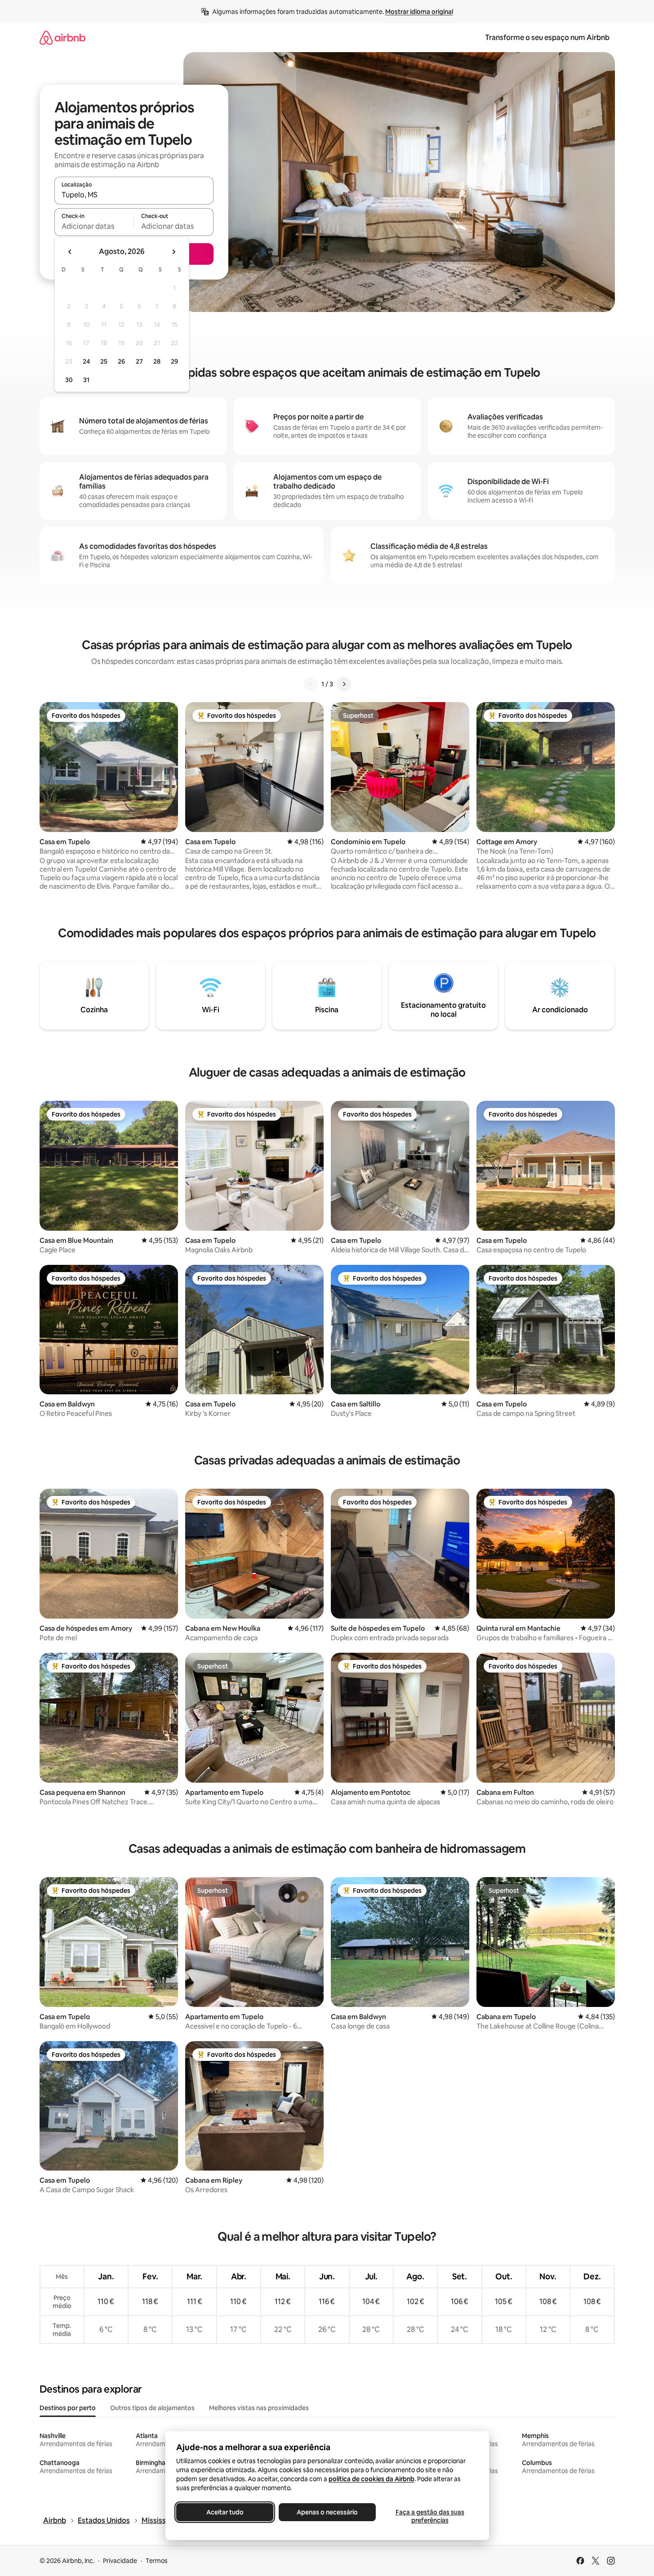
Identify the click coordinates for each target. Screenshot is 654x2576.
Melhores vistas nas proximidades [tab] (259, 2408)
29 (174, 361)
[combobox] (134, 195)
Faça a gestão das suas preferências (429, 2516)
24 (86, 361)
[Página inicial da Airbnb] (62, 38)
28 (157, 361)
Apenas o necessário (327, 2512)
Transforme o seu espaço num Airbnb (547, 38)
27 (139, 361)
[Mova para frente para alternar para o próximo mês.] (174, 252)
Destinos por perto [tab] (68, 2408)
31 (86, 380)
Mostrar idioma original (419, 12)
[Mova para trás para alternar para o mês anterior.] (70, 252)
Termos (157, 2561)
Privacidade (120, 2561)
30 (69, 380)
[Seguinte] (344, 684)
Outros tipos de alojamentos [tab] (152, 2408)
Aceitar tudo (225, 2512)
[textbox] (94, 226)
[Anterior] (311, 684)
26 (121, 361)
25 (104, 361)
